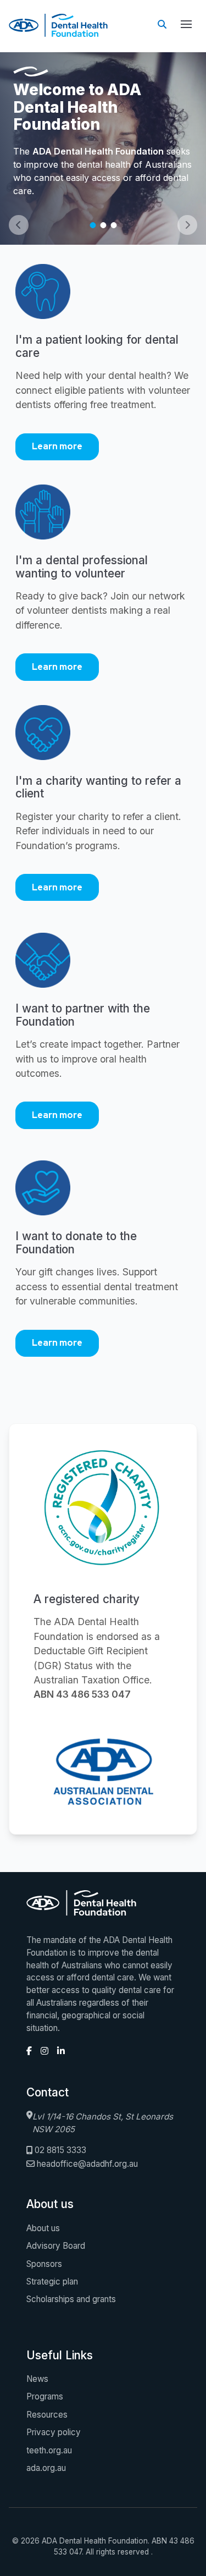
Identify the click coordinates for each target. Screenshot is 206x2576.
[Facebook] (29, 2051)
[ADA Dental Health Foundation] (103, 1773)
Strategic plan (52, 2281)
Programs (45, 2396)
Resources (47, 2415)
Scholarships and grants (71, 2299)
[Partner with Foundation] (103, 967)
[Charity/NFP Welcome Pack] (103, 740)
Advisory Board (56, 2246)
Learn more (57, 446)
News (37, 2379)
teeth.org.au (49, 2450)
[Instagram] (44, 2051)
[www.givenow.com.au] (103, 1195)
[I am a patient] (103, 299)
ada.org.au (46, 2468)
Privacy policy (54, 2432)
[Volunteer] (103, 519)
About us (43, 2228)
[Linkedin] (61, 2051)
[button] (186, 24)
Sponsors (44, 2264)
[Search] (162, 24)
